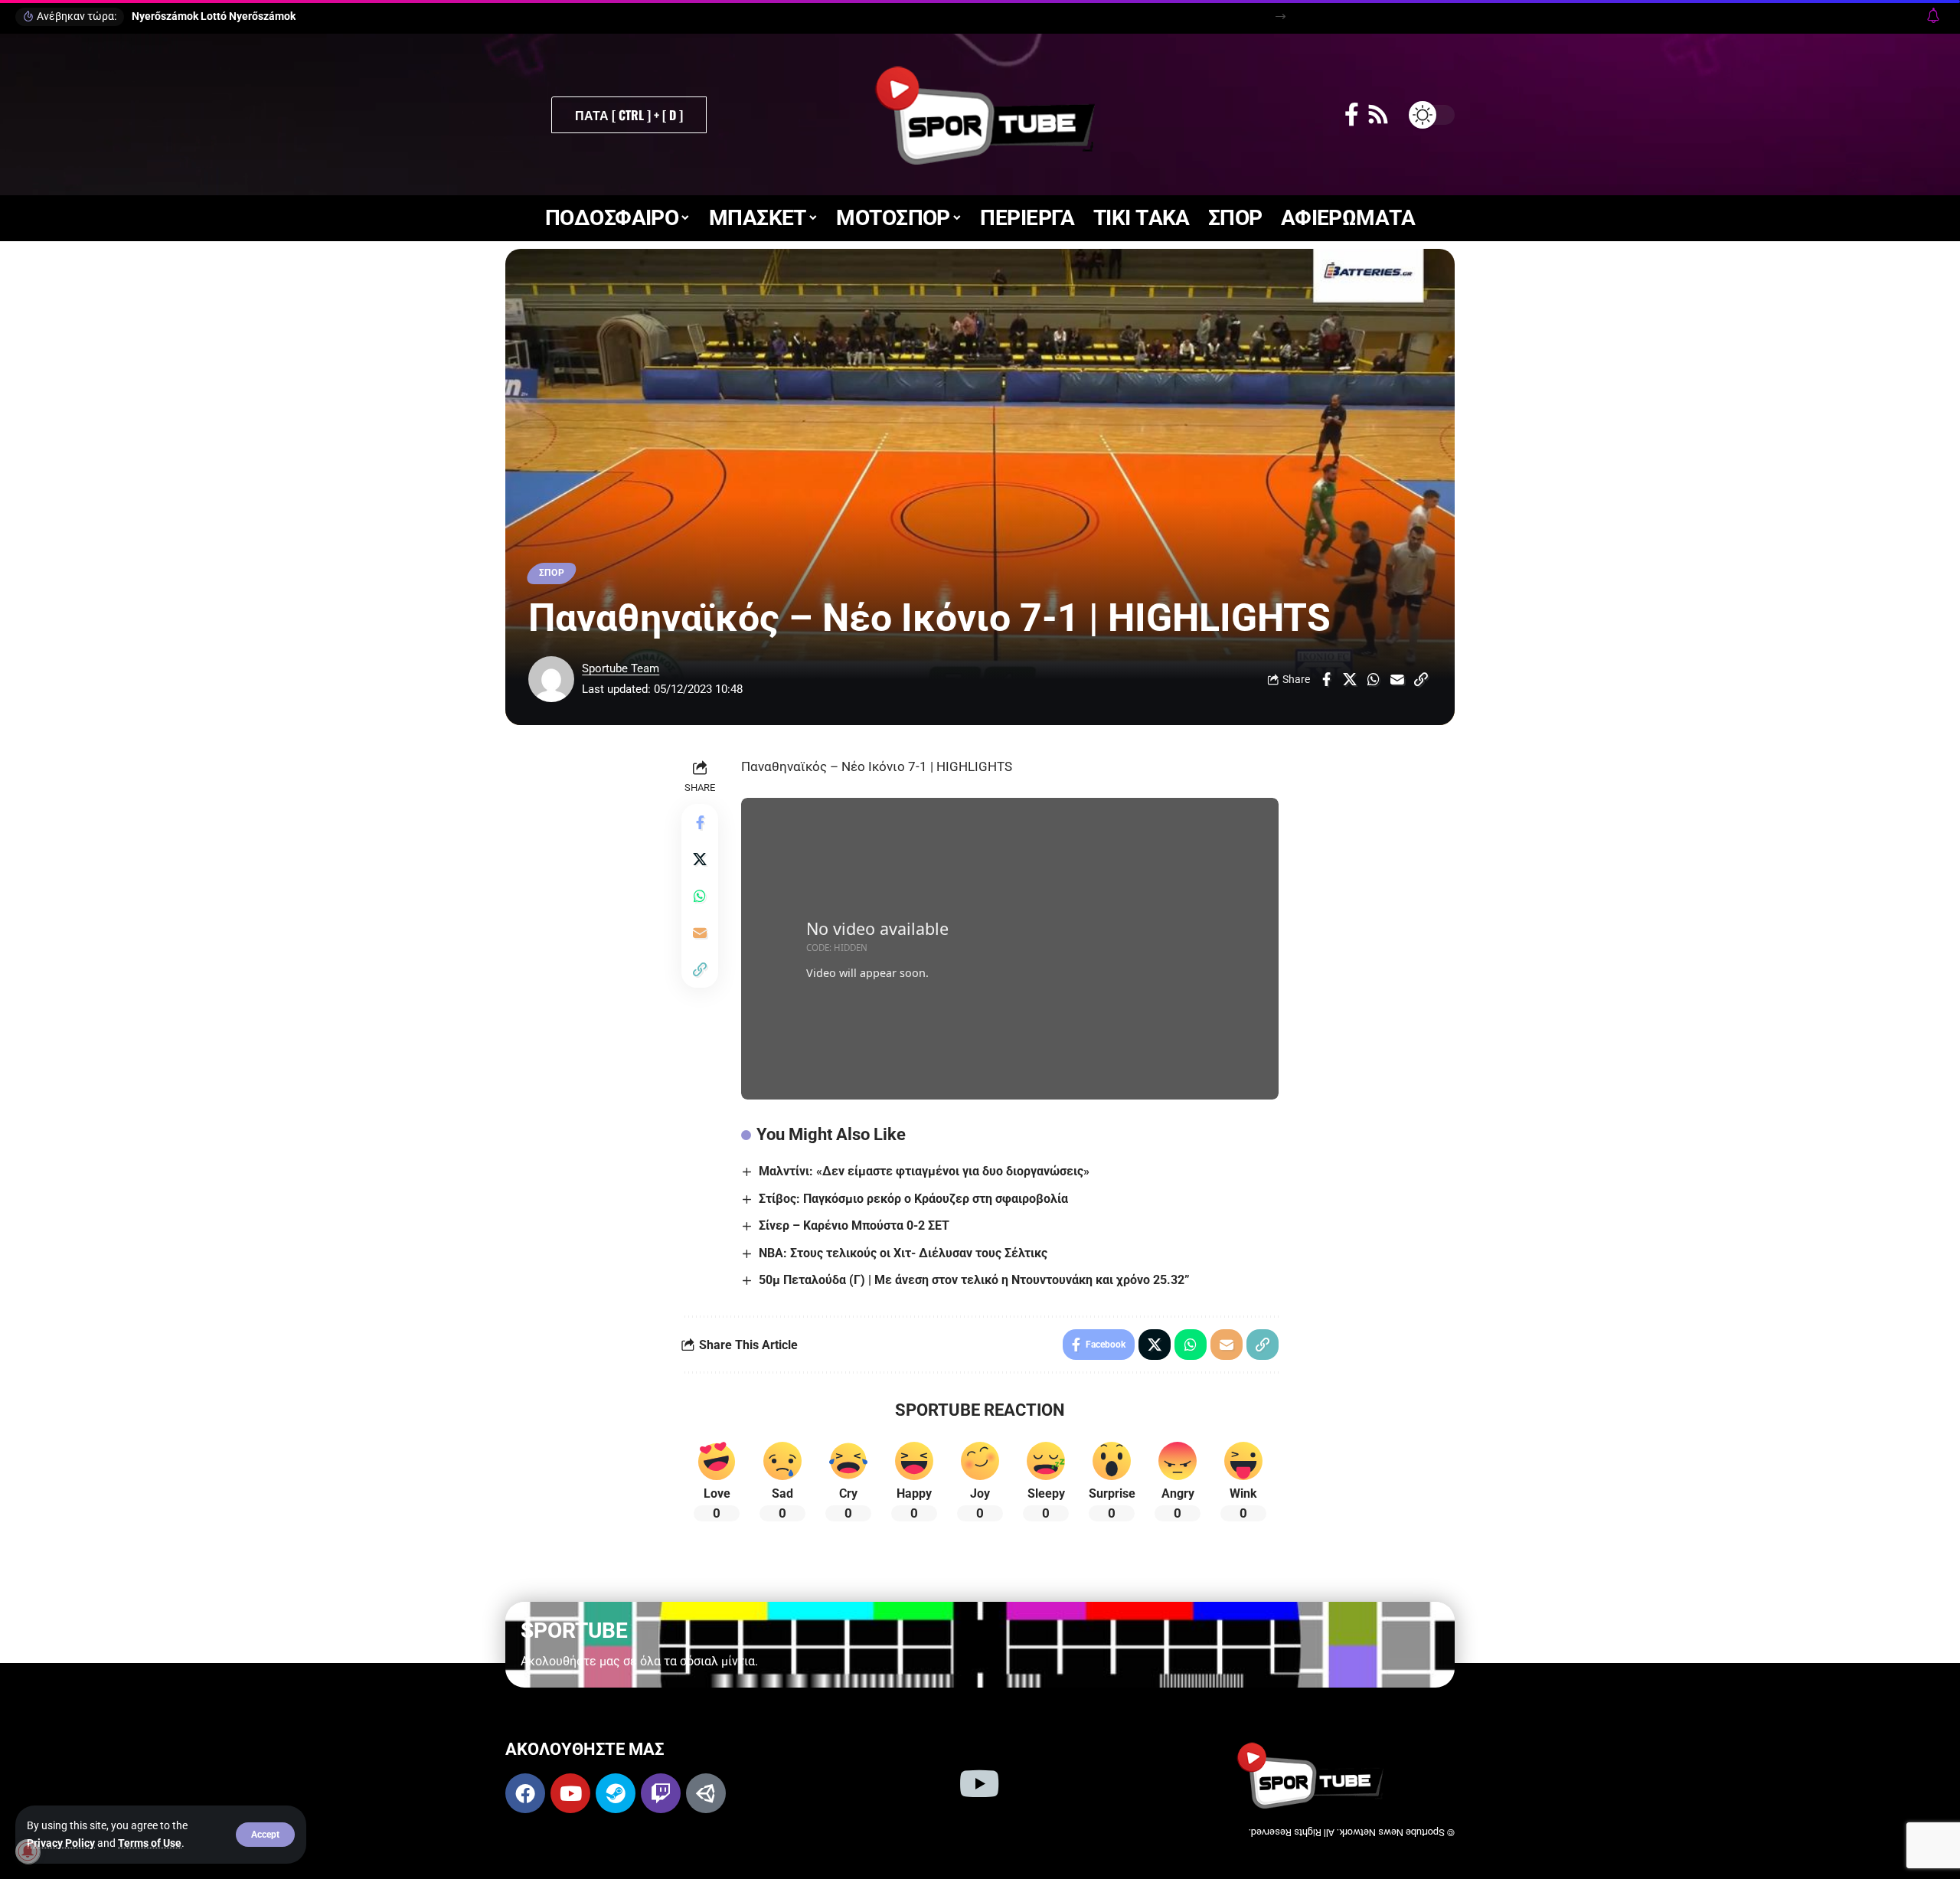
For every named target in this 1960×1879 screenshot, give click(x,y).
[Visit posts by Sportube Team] (551, 679)
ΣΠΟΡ (552, 573)
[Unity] (706, 1793)
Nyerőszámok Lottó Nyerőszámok (214, 16)
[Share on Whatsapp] (1374, 679)
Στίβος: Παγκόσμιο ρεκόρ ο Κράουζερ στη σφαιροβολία (913, 1199)
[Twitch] (661, 1793)
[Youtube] (570, 1793)
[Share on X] (1350, 679)
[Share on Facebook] (1326, 679)
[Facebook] (1352, 114)
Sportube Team (621, 668)
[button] (265, 1835)
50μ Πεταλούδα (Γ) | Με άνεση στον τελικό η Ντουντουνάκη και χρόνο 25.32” (974, 1280)
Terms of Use (150, 1843)
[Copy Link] (1421, 679)
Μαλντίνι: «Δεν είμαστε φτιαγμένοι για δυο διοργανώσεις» (924, 1171)
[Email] (1397, 679)
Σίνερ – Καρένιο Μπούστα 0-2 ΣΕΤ (854, 1225)
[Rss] (1378, 114)
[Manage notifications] (28, 1851)
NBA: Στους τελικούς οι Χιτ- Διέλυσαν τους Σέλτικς (903, 1253)
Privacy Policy (61, 1843)
